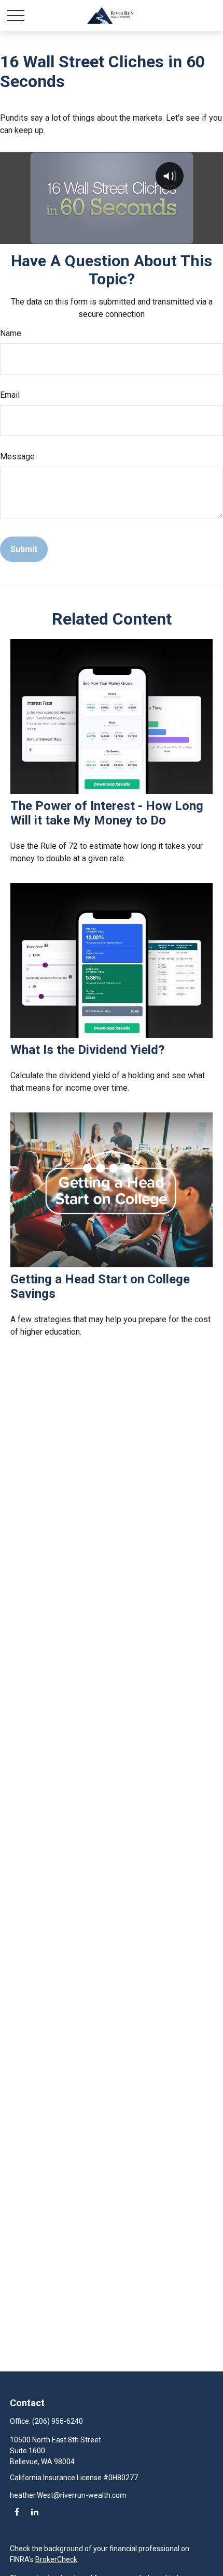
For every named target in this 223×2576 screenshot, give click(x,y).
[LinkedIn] (34, 2512)
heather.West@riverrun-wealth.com (68, 2495)
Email (10, 395)
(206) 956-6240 (58, 2421)
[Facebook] (17, 2512)
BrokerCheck (56, 2559)
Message (17, 457)
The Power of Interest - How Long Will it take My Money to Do (107, 813)
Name (11, 333)
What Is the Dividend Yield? (87, 1050)
